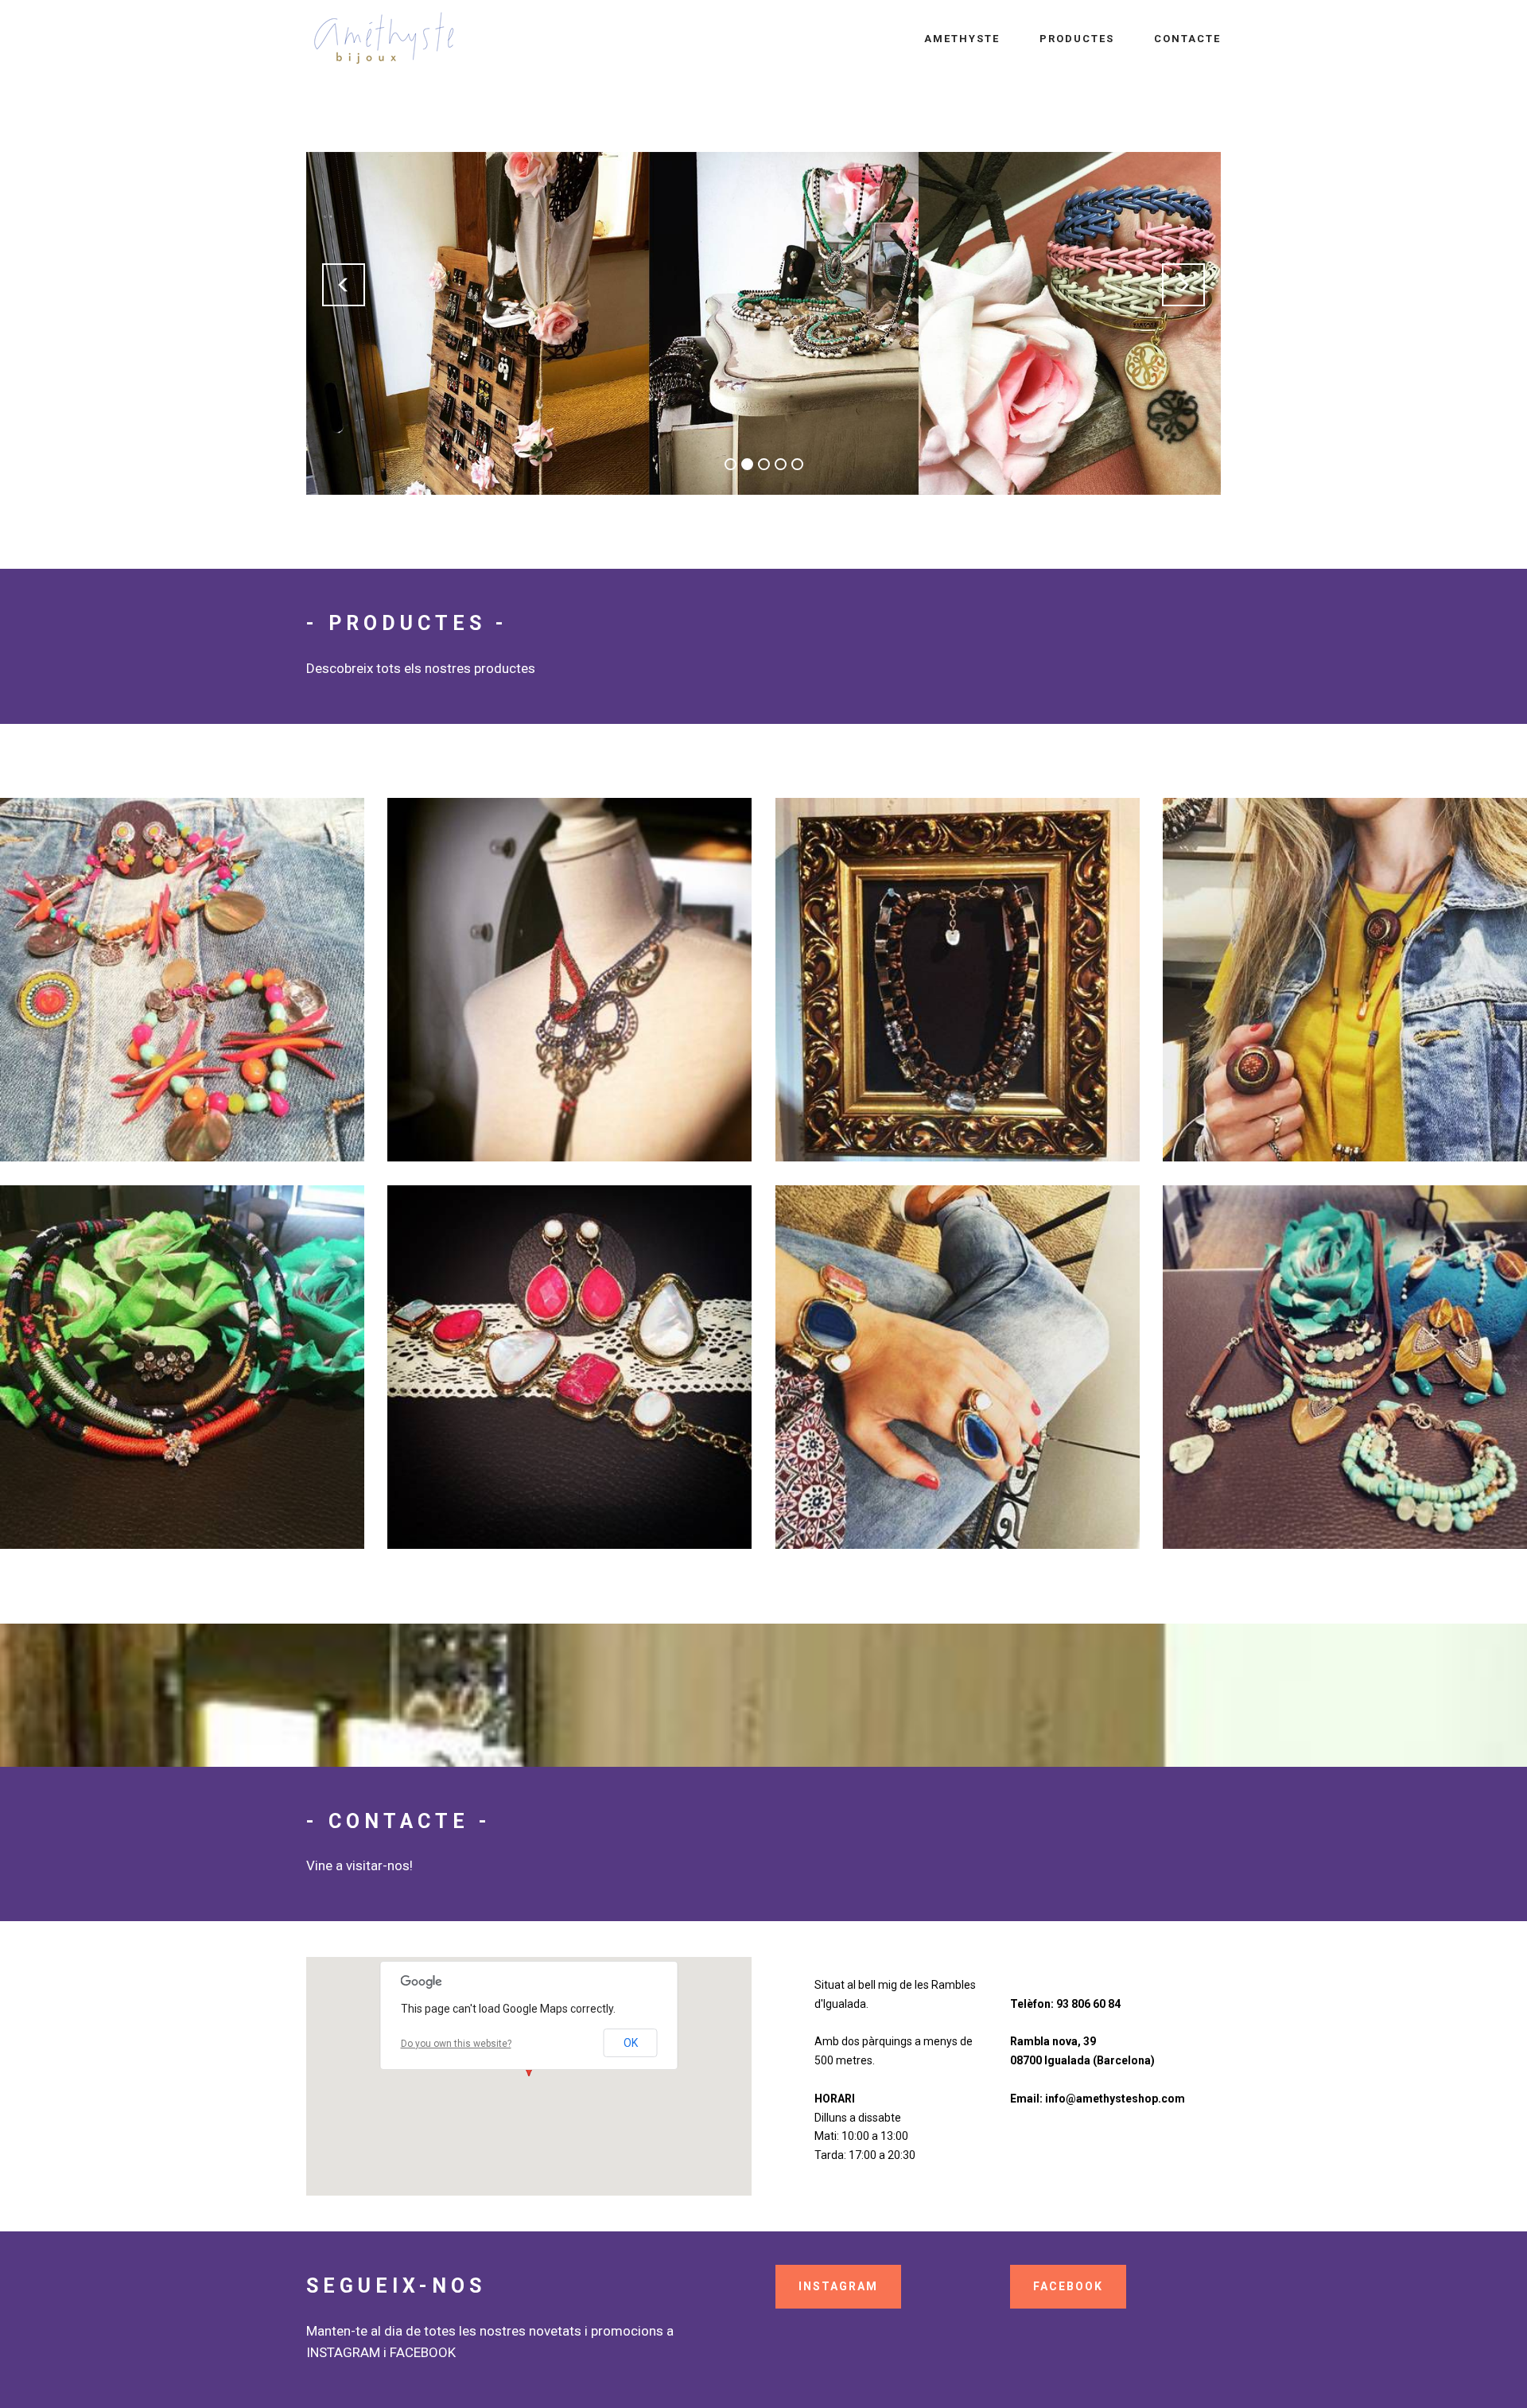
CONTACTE (1187, 39)
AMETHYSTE (962, 39)
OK (631, 2043)
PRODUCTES (1077, 39)
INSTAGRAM (838, 2286)
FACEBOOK (1068, 2286)
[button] (344, 285)
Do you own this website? (456, 2044)
